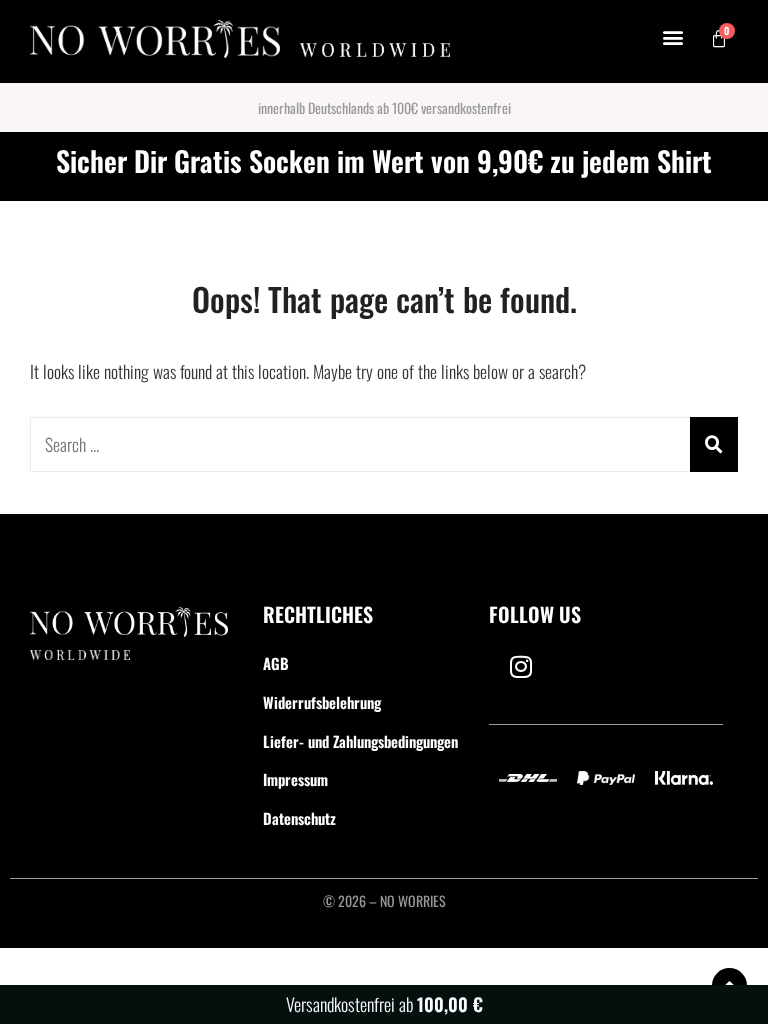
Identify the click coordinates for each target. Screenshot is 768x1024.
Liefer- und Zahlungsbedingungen (360, 741)
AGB (276, 663)
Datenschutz (299, 818)
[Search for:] (384, 444)
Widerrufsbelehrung (322, 702)
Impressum (295, 779)
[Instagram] (521, 666)
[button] (673, 36)
